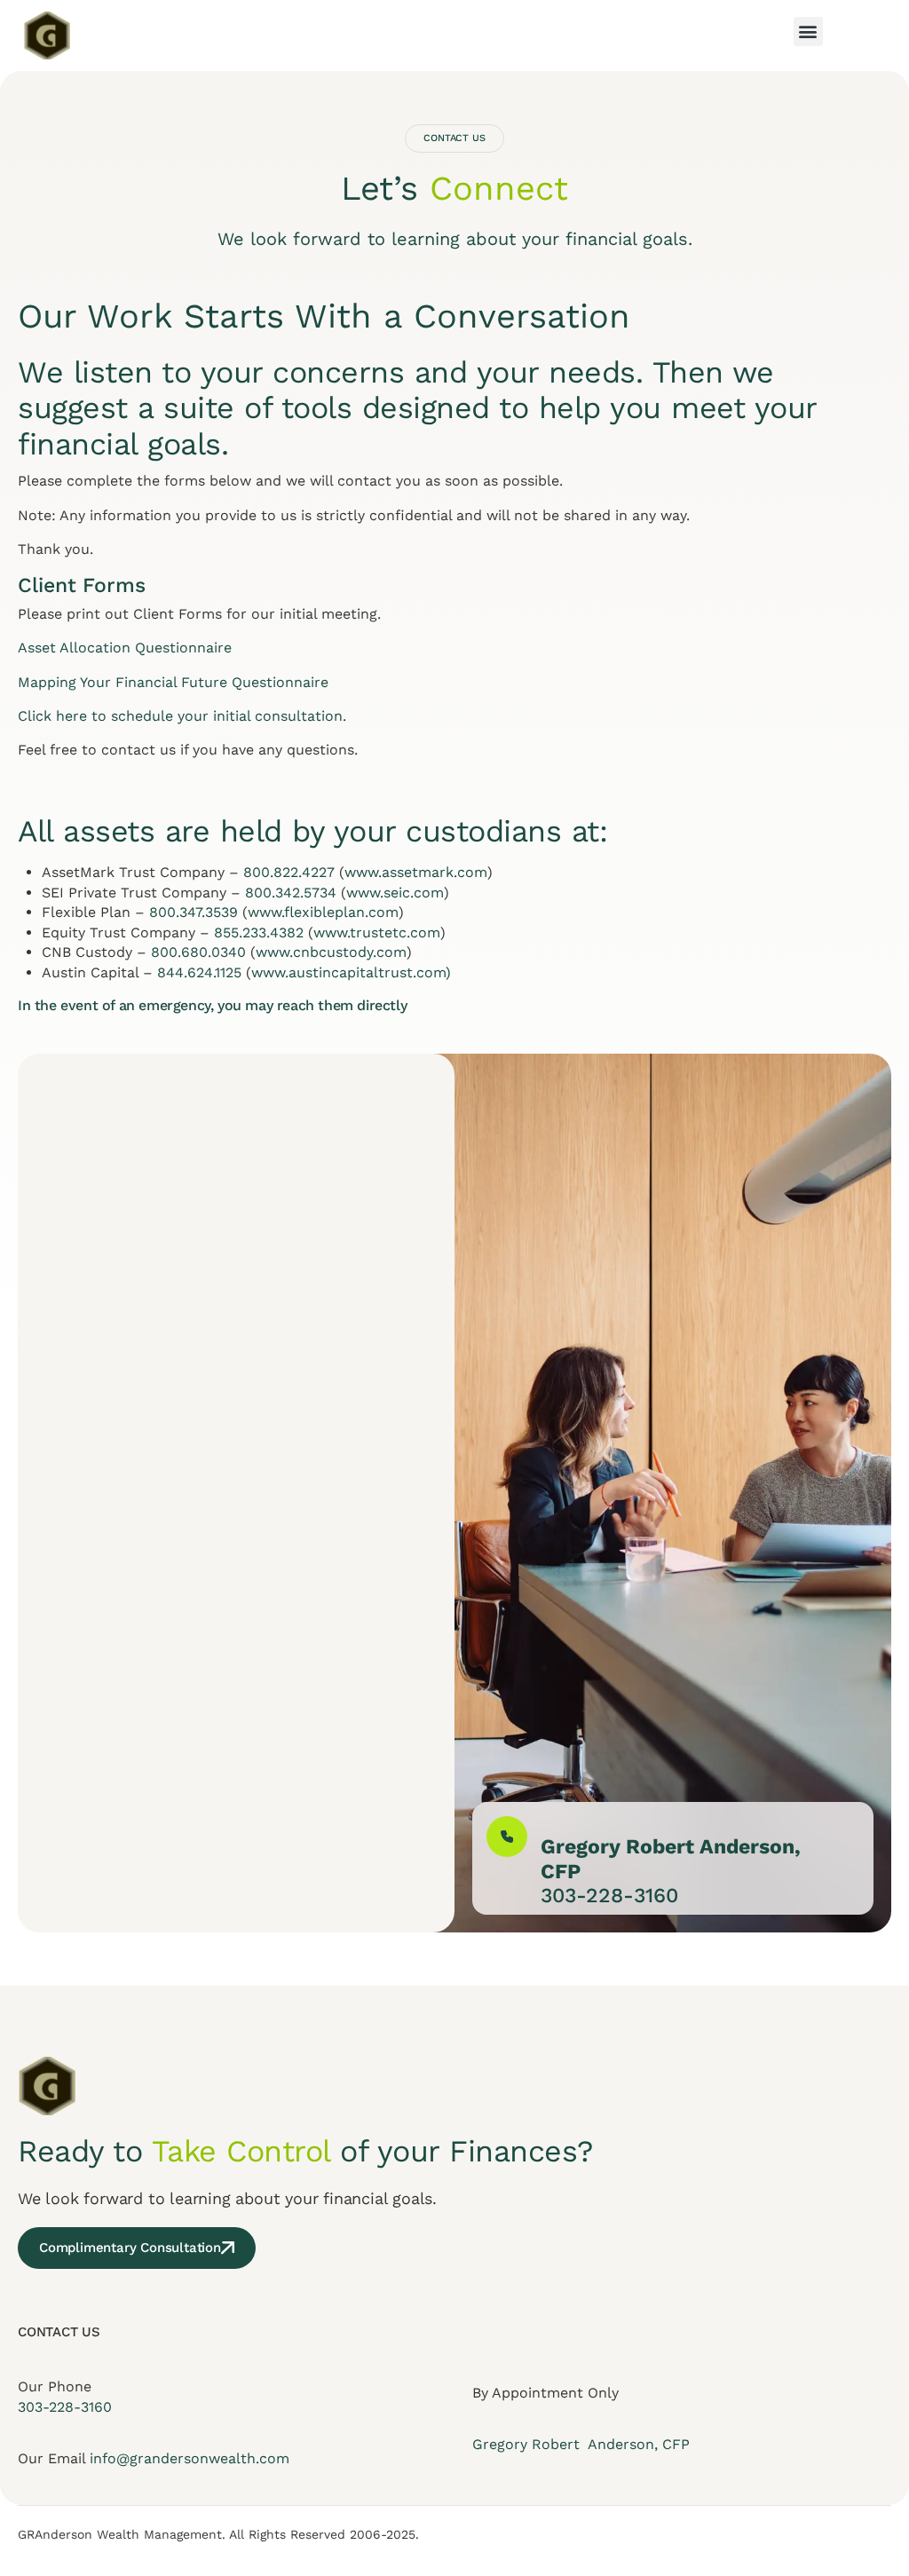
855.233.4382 (259, 932)
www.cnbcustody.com (331, 952)
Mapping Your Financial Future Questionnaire (173, 682)
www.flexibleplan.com (323, 912)
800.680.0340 (198, 952)
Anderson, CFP (637, 2444)
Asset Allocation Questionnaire (125, 648)
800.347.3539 (194, 912)
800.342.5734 (291, 893)
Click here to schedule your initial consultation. (182, 716)
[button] (808, 32)
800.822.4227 (289, 872)
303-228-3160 (65, 2407)
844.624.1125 (199, 972)
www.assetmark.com (416, 872)
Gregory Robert (528, 2444)
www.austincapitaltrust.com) (351, 972)
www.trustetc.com (377, 932)
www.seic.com (395, 893)
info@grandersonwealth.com (190, 2458)
